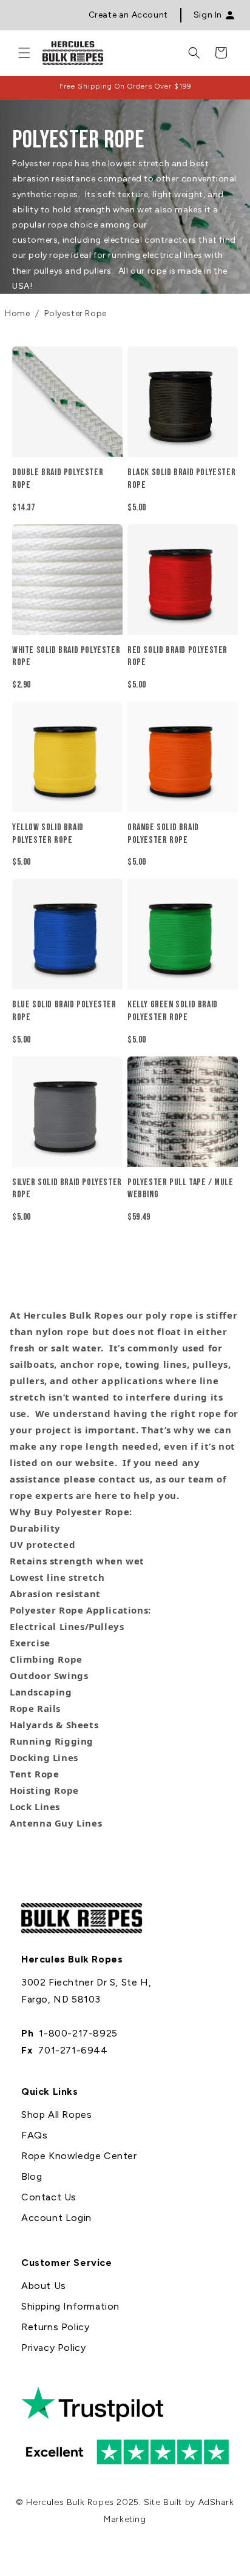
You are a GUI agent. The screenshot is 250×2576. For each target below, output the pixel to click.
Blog (32, 2176)
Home (17, 313)
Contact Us (49, 2197)
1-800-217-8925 (78, 2033)
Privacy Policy (53, 2348)
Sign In (208, 15)
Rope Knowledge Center (79, 2156)
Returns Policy (55, 2327)
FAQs (34, 2135)
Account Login (56, 2218)
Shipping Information (70, 2306)
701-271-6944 (73, 2050)
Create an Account (128, 15)
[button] (24, 53)
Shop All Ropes (56, 2115)
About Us (44, 2286)
